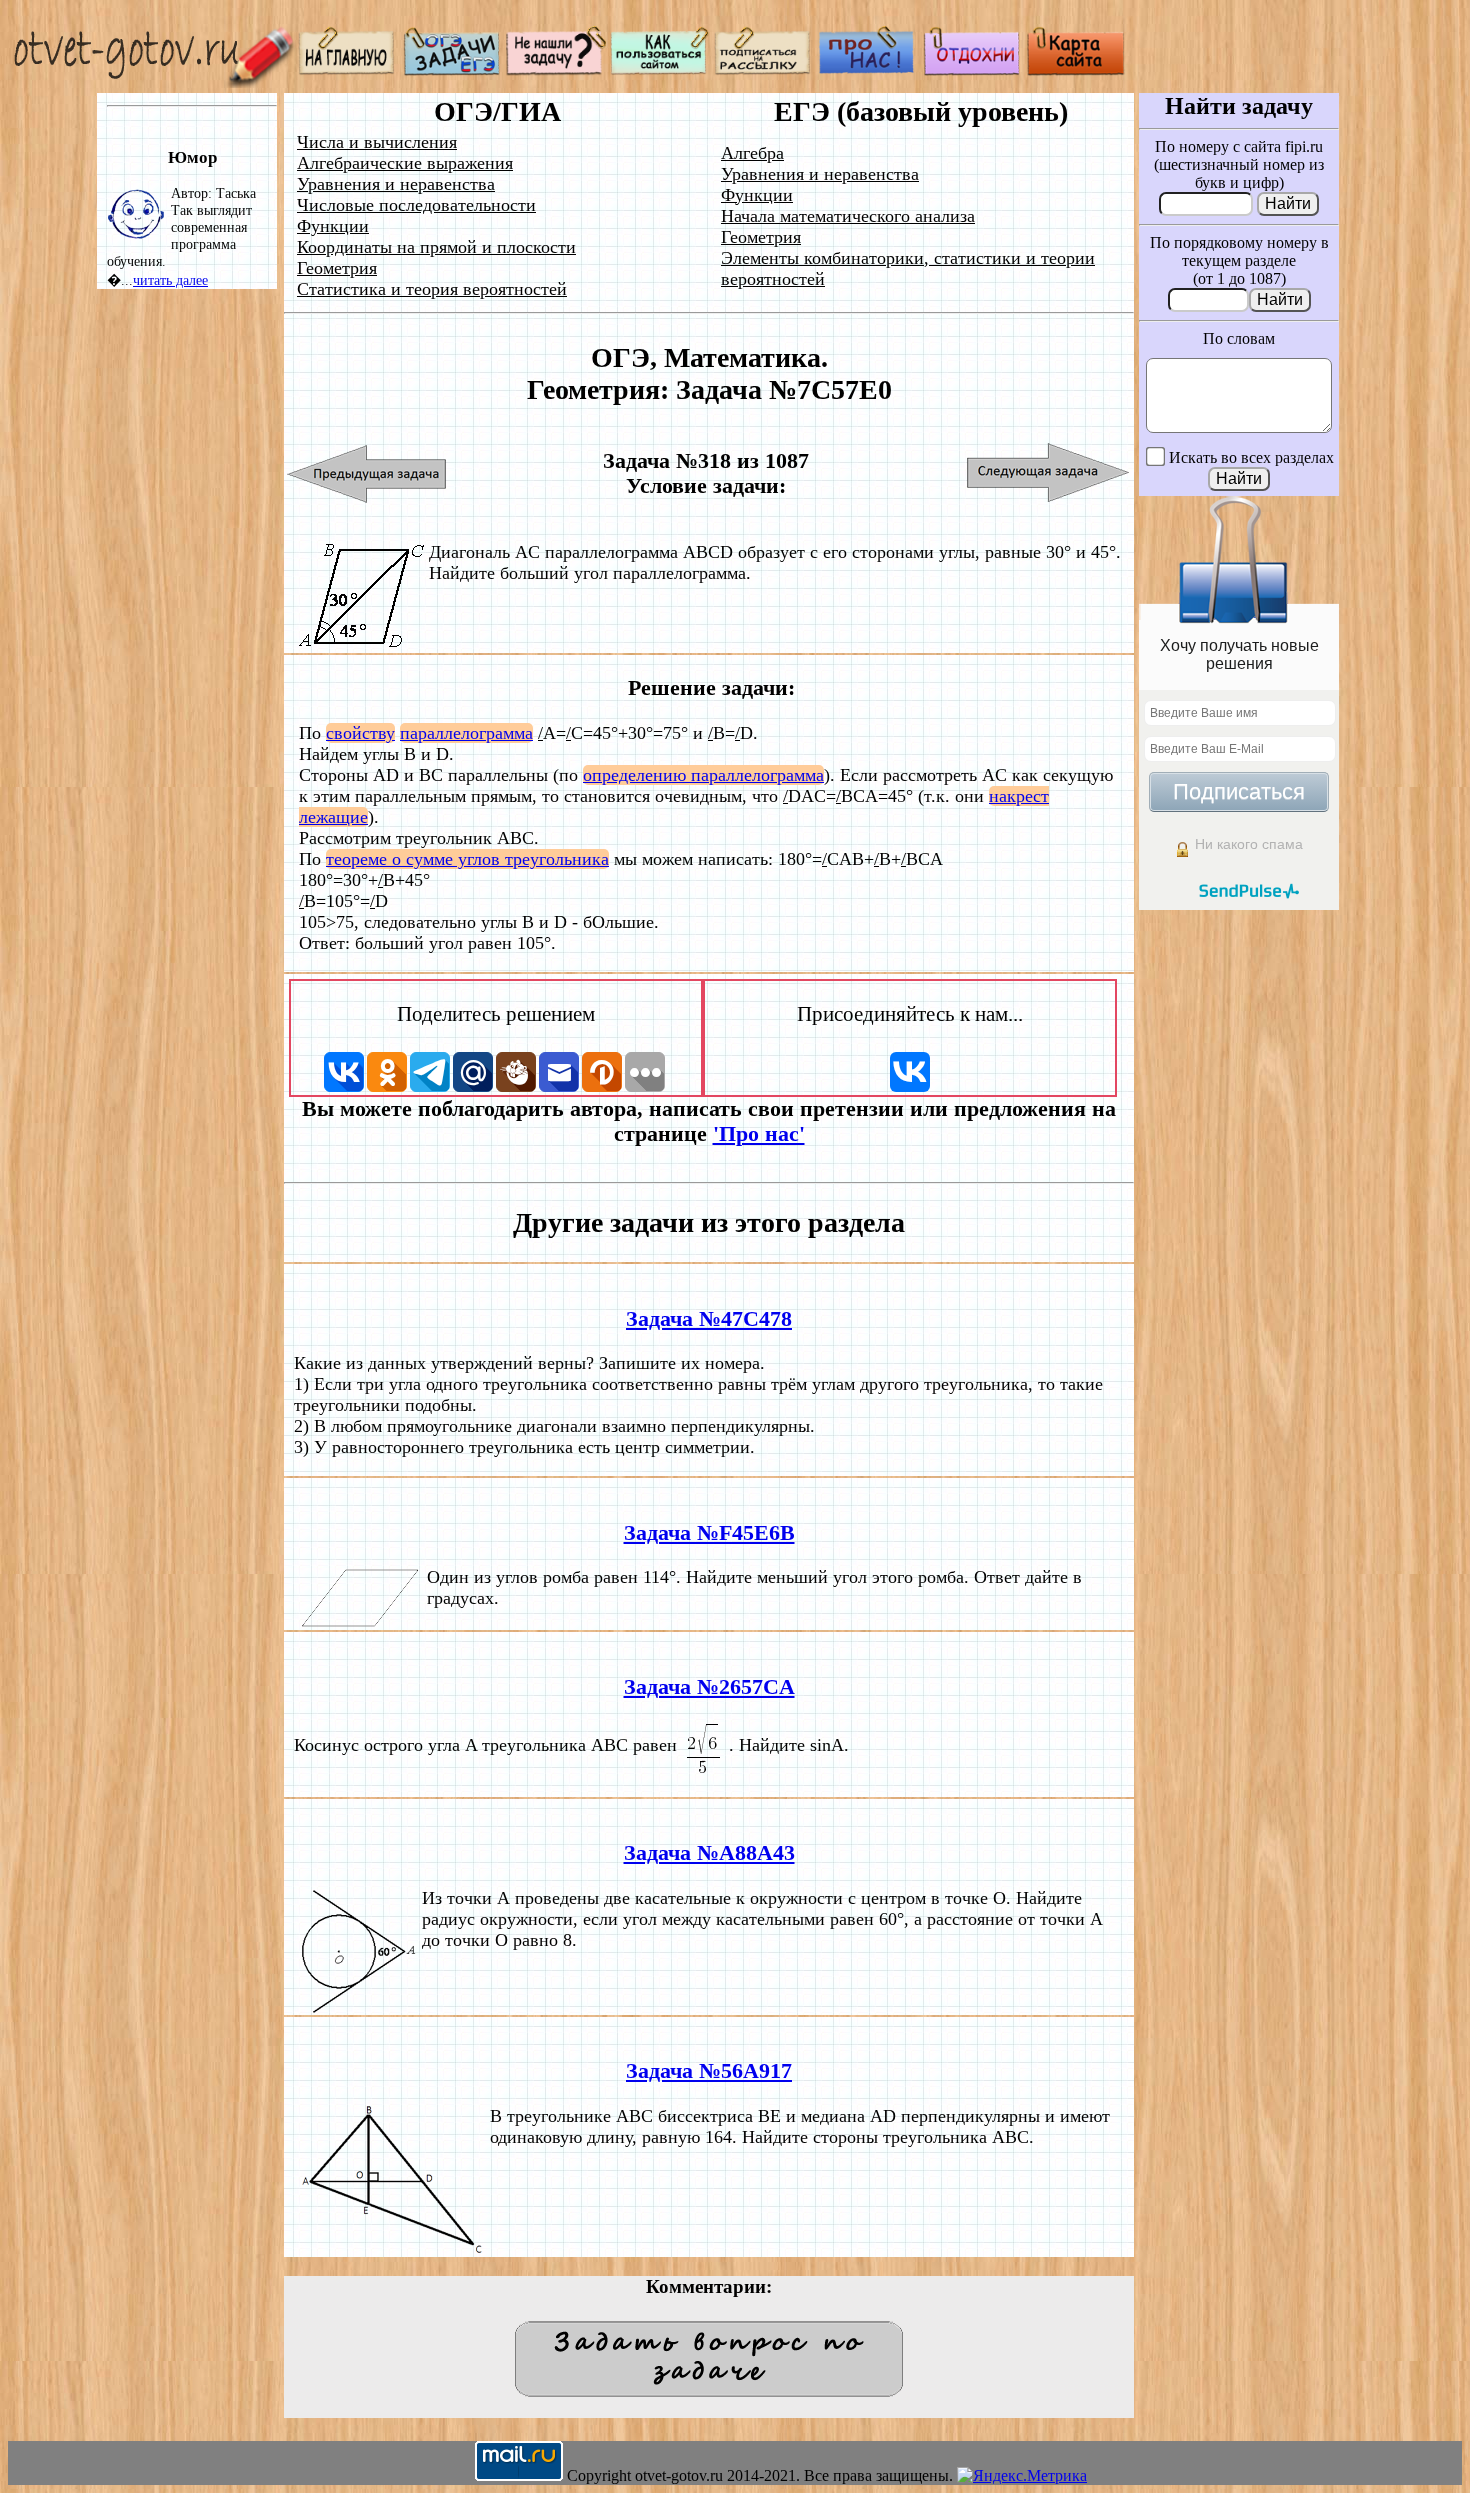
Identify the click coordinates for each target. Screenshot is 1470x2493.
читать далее (170, 280)
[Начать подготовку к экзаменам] (452, 70)
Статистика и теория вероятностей (432, 289)
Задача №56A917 (709, 2071)
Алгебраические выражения (405, 163)
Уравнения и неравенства (396, 184)
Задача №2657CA (709, 1687)
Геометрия (337, 268)
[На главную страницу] (348, 70)
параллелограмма (466, 733)
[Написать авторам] (556, 70)
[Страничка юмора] (972, 70)
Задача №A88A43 (709, 1853)
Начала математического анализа (848, 216)
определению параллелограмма (703, 775)
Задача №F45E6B (709, 1533)
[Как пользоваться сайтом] (660, 70)
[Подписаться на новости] (764, 70)
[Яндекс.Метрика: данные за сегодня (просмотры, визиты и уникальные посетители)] (1022, 2476)
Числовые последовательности (416, 205)
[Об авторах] (868, 70)
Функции (333, 226)
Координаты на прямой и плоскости (436, 247)
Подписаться (1239, 791)
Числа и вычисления (377, 142)
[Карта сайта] (1076, 70)
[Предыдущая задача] (367, 473)
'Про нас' (759, 1134)
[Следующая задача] (1048, 473)
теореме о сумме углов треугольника (467, 859)
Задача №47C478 (709, 1319)
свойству (360, 733)
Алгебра (752, 153)
